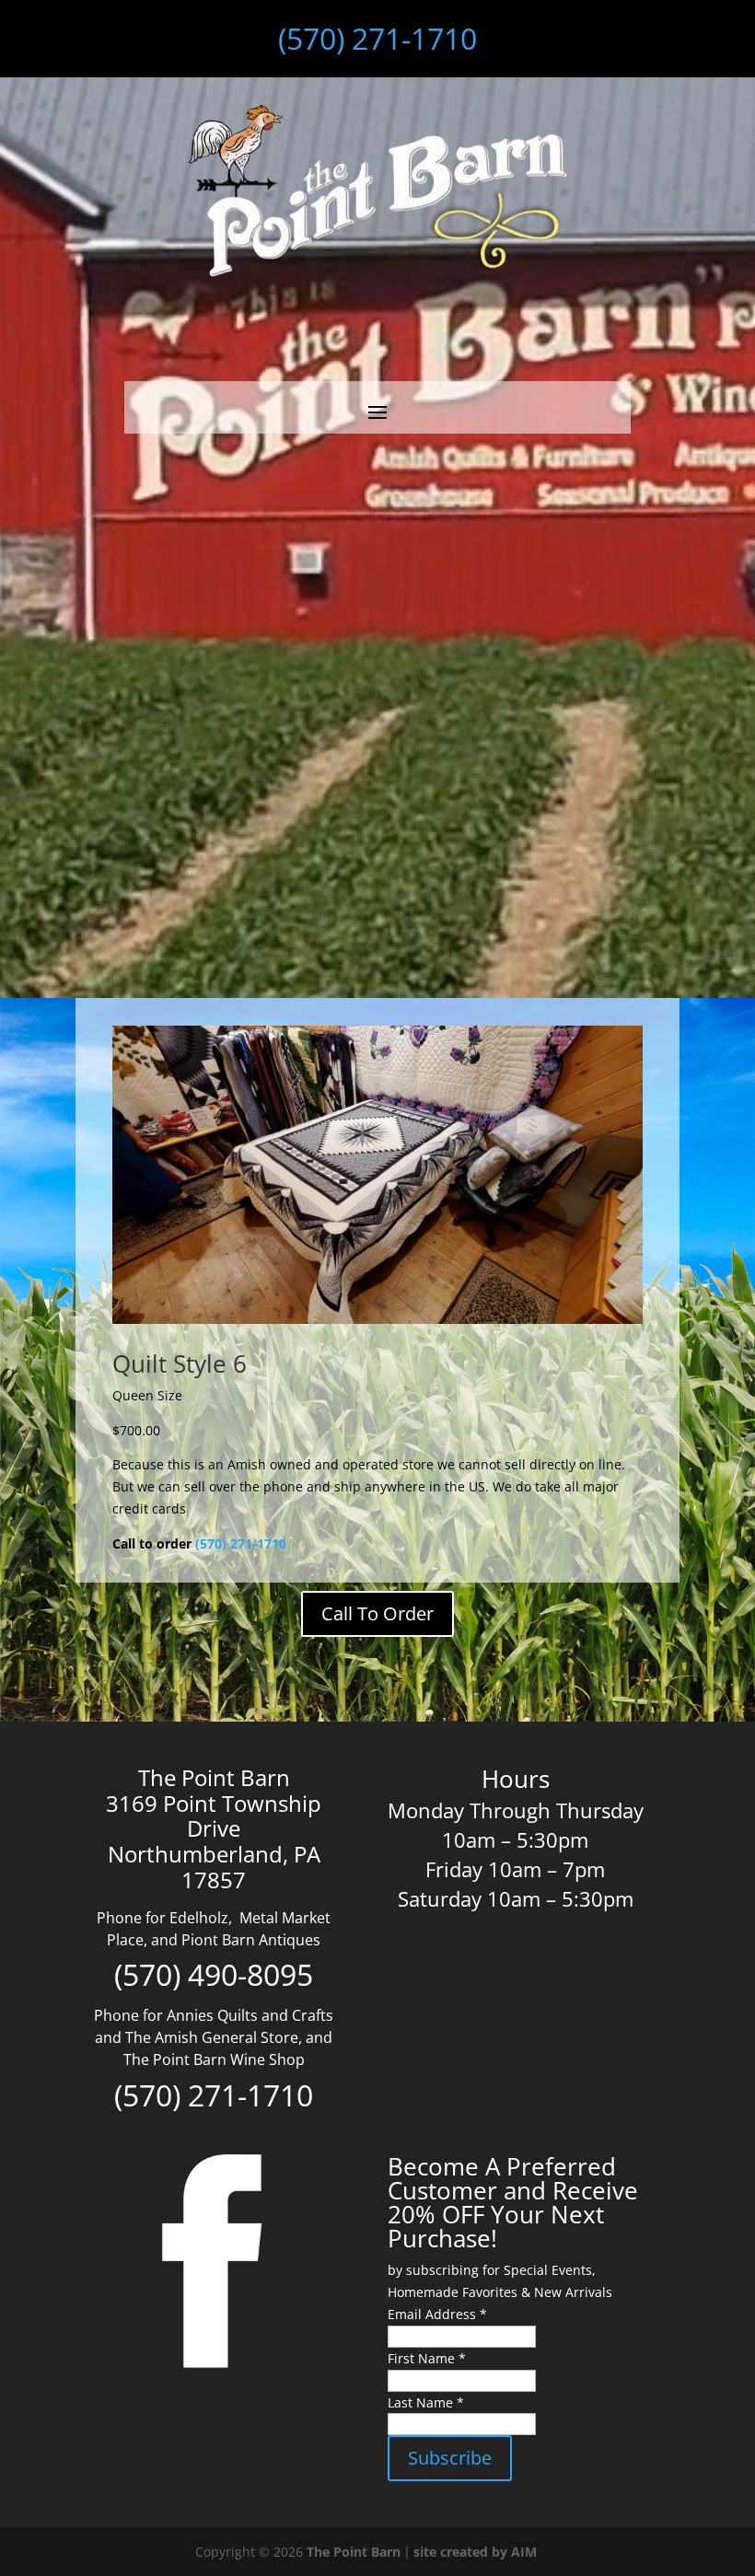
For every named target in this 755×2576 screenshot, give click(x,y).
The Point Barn (354, 2552)
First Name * (427, 2358)
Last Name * (426, 2402)
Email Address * (437, 2314)
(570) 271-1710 (377, 38)
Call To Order (377, 1613)
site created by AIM (475, 2552)
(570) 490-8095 (214, 1974)
